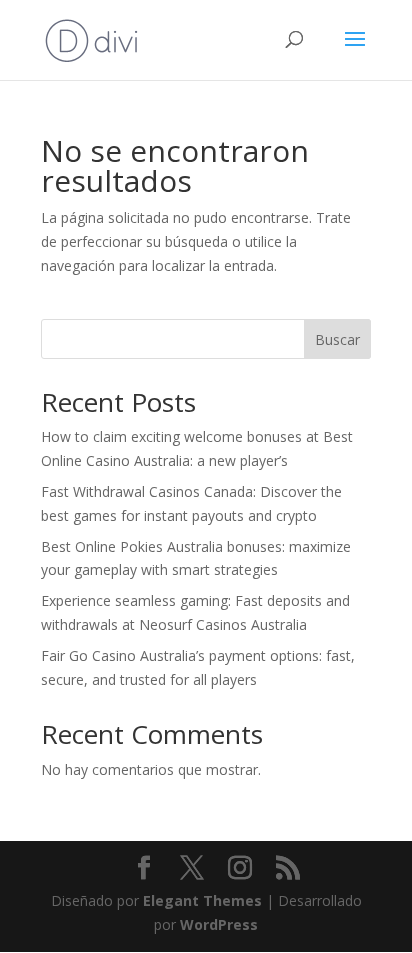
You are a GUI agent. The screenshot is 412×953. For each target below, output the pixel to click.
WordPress (219, 924)
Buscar (337, 339)
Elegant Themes (202, 900)
